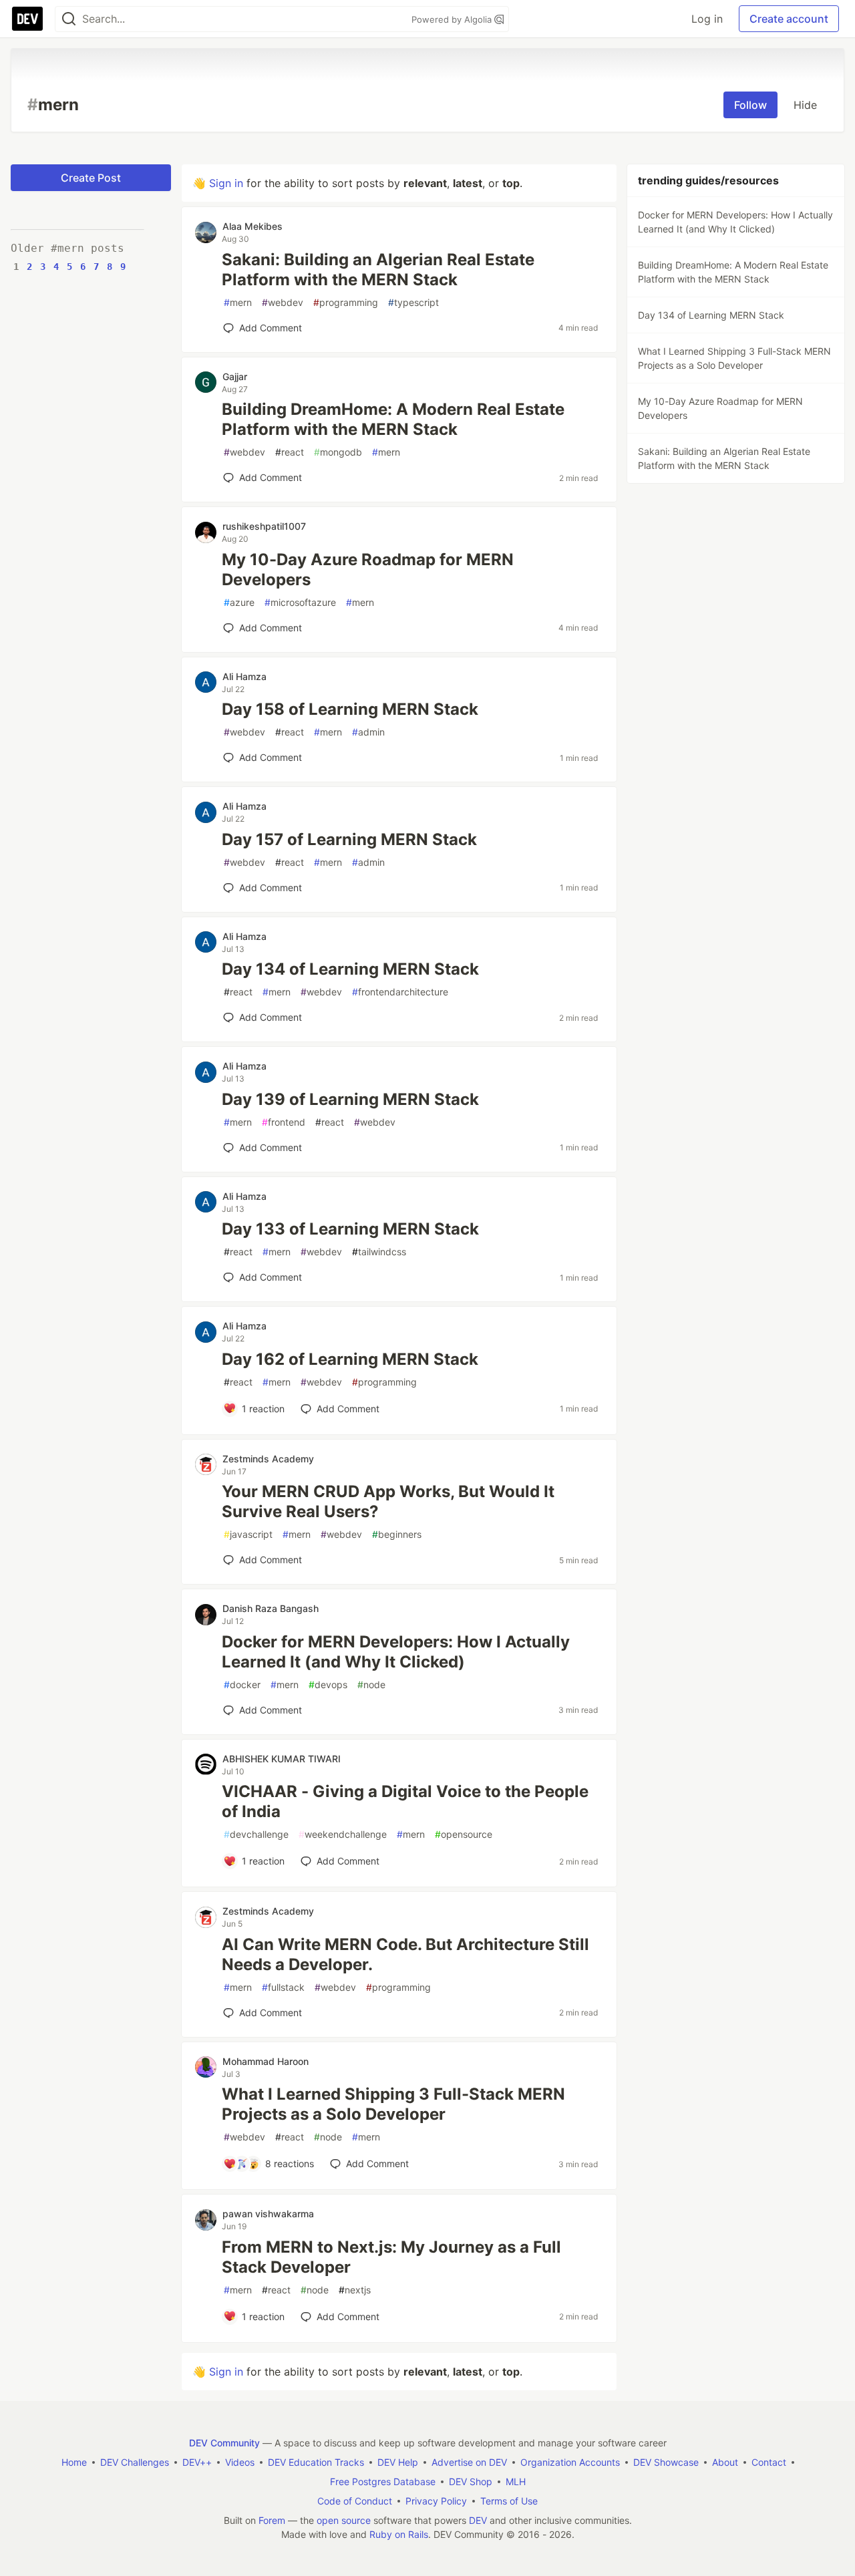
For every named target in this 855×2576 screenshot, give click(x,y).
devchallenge (256, 1834)
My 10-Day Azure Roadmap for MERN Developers (368, 570)
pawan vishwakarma (268, 2214)
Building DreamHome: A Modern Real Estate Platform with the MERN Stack (393, 419)
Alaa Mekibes (252, 226)
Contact (769, 2462)
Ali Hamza (244, 676)
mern (238, 302)
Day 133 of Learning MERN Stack (350, 1229)
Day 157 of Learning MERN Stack (349, 839)
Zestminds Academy (268, 1459)
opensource (464, 1834)
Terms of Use (509, 2501)
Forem (272, 2520)
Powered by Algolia (453, 19)
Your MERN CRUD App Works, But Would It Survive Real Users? (388, 1501)
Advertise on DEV (469, 2462)
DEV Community (224, 2443)
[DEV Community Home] (27, 19)
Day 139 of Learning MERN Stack (350, 1099)
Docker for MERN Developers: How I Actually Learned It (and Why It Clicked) (396, 1652)
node (371, 1684)
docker (242, 1684)
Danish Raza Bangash (271, 1608)
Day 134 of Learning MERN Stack (350, 969)
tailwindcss (379, 1252)
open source (344, 2520)
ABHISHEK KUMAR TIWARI (282, 1759)
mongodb (338, 452)
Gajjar (235, 376)
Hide (805, 105)
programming (346, 302)
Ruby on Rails (399, 2534)
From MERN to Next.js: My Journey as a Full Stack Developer (391, 2257)
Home (74, 2462)
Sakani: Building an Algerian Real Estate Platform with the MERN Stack (378, 270)
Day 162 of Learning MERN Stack (350, 1359)
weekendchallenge (343, 1834)
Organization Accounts (570, 2462)
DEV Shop (471, 2481)
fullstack (283, 1987)
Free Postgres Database (383, 2481)
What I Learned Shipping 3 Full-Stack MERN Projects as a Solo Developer (393, 2104)
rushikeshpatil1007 (264, 526)
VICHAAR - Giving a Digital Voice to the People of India (405, 1801)
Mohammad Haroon (266, 2061)
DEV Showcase (666, 2462)
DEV (478, 2520)
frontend (284, 1122)
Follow (750, 105)
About (725, 2462)
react (290, 452)
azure (239, 602)
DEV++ (197, 2462)
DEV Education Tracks (316, 2462)
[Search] (69, 19)
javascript (248, 1534)
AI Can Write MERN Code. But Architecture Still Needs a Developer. (405, 1954)
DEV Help (398, 2462)
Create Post (91, 178)
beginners (397, 1534)
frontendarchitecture (400, 992)
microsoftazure (300, 602)
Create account (789, 19)
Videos (240, 2462)
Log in (707, 19)
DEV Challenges (135, 2462)
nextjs (355, 2290)
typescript (413, 302)
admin (368, 732)
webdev (283, 302)
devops (328, 1684)
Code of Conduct (355, 2501)
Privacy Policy (436, 2501)
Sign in (226, 183)
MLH (516, 2481)
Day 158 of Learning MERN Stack (350, 709)
